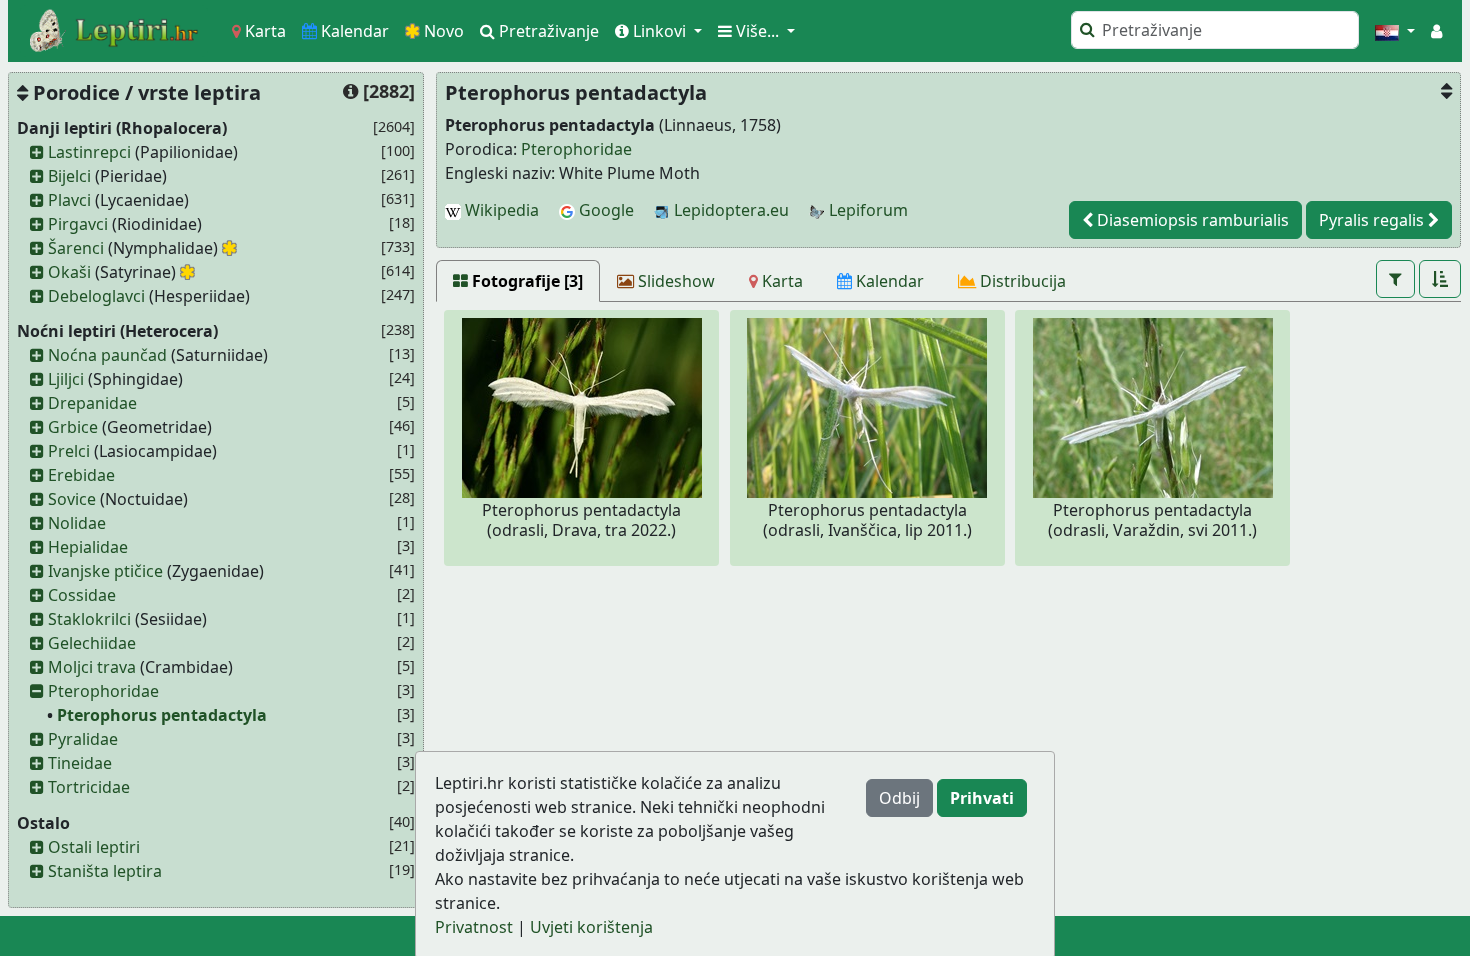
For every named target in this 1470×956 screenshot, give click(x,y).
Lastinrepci (89, 152)
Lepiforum (866, 210)
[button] (1395, 31)
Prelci (69, 451)
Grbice (73, 427)
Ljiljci (66, 379)
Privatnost (474, 927)
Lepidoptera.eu (729, 210)
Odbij (899, 798)
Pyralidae (83, 739)
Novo (442, 31)
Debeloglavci (96, 296)
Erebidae (81, 475)
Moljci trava (92, 667)
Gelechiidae (92, 643)
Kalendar (353, 31)
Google (604, 210)
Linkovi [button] (659, 31)
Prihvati (982, 798)
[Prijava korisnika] (1436, 31)
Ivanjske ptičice (105, 571)
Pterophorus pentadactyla (162, 715)
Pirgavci (78, 224)
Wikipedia (500, 210)
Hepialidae (88, 547)
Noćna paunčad (107, 355)
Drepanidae (92, 403)
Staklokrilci (89, 619)
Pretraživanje (547, 31)
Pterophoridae (103, 691)
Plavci (69, 200)
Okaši (69, 272)
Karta (263, 31)
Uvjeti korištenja (591, 927)
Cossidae (82, 595)
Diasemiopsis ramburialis (1191, 220)
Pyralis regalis (1373, 220)
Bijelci (69, 176)
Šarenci (76, 248)
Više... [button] (757, 31)
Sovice (72, 499)
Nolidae (77, 523)
